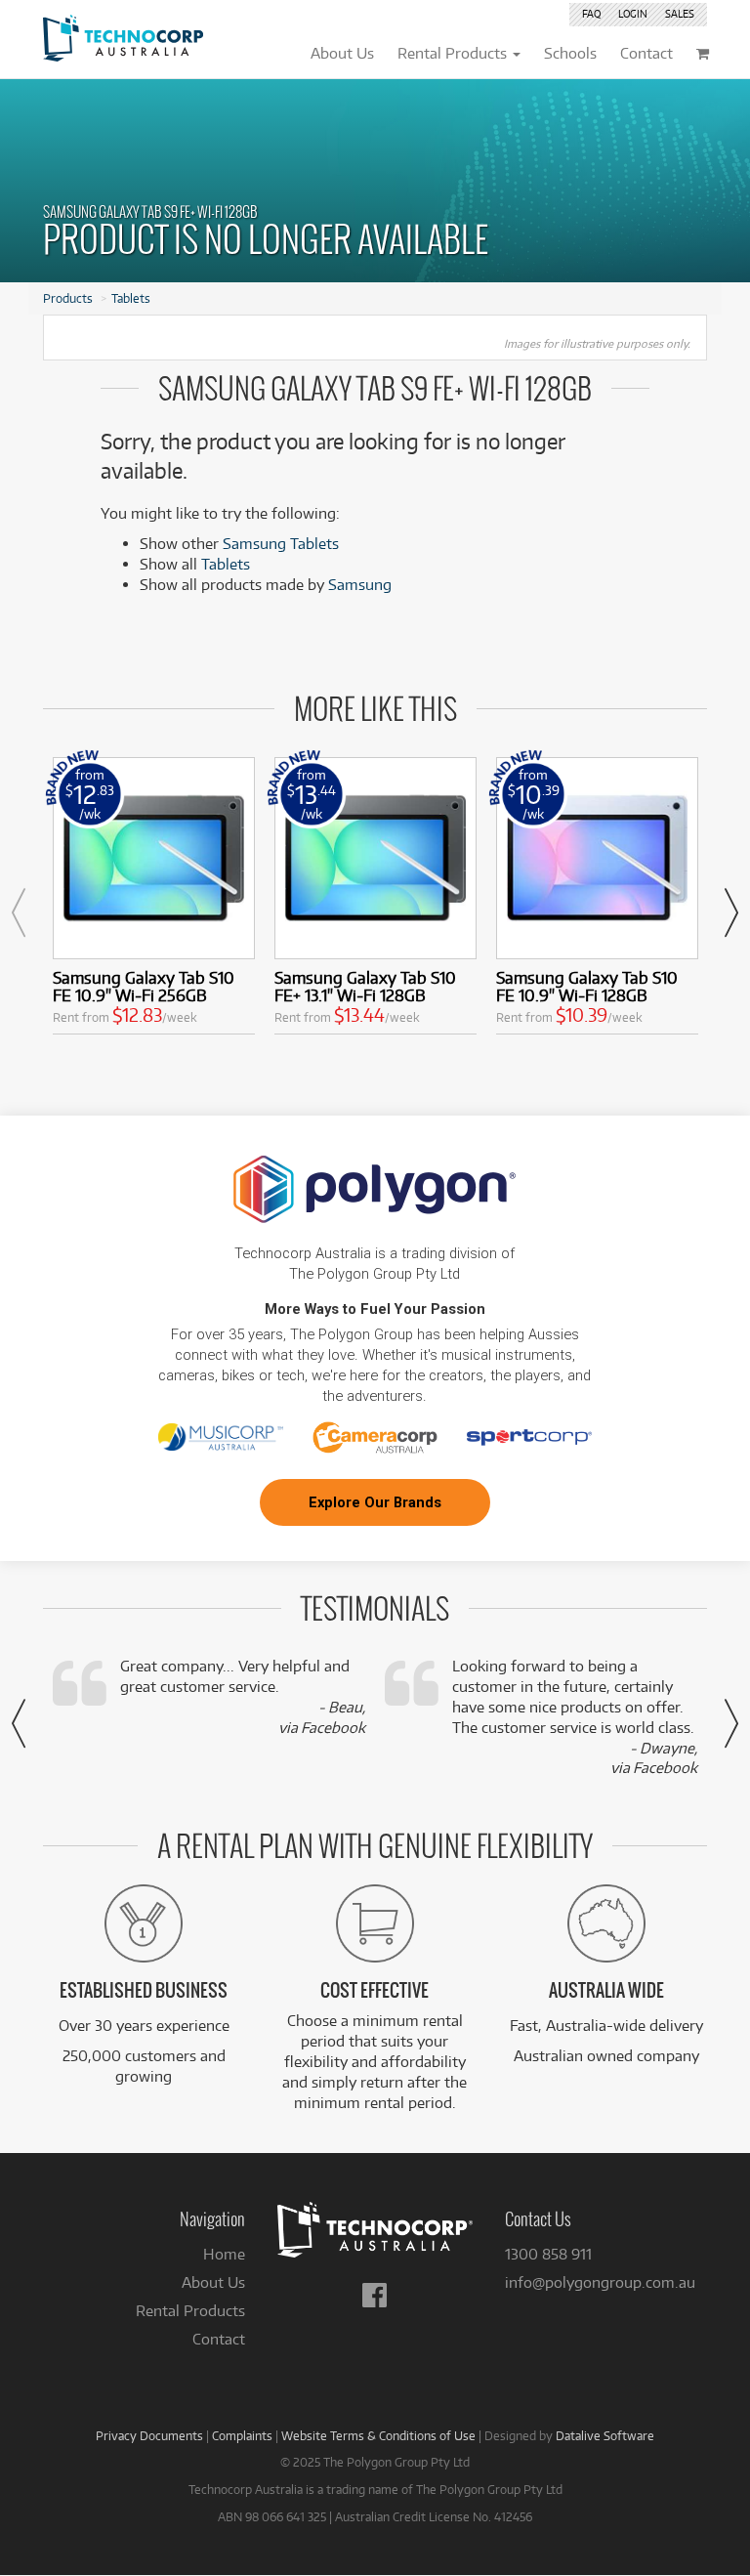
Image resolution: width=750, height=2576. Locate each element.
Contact (219, 2339)
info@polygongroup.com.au (600, 2282)
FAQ (591, 14)
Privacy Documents (149, 2435)
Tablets (131, 298)
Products (68, 298)
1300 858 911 (548, 2254)
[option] (154, 900)
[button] (19, 912)
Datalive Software (605, 2435)
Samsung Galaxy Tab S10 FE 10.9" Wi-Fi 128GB (587, 986)
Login (633, 14)
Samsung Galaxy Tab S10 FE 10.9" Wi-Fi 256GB (144, 986)
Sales (680, 14)
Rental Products (190, 2311)
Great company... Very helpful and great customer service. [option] (243, 1697)
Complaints (242, 2435)
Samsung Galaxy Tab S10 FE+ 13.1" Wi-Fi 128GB (365, 986)
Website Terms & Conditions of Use (378, 2435)
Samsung (360, 585)
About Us (213, 2282)
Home (224, 2254)
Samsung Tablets (281, 544)
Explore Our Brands (375, 1502)
